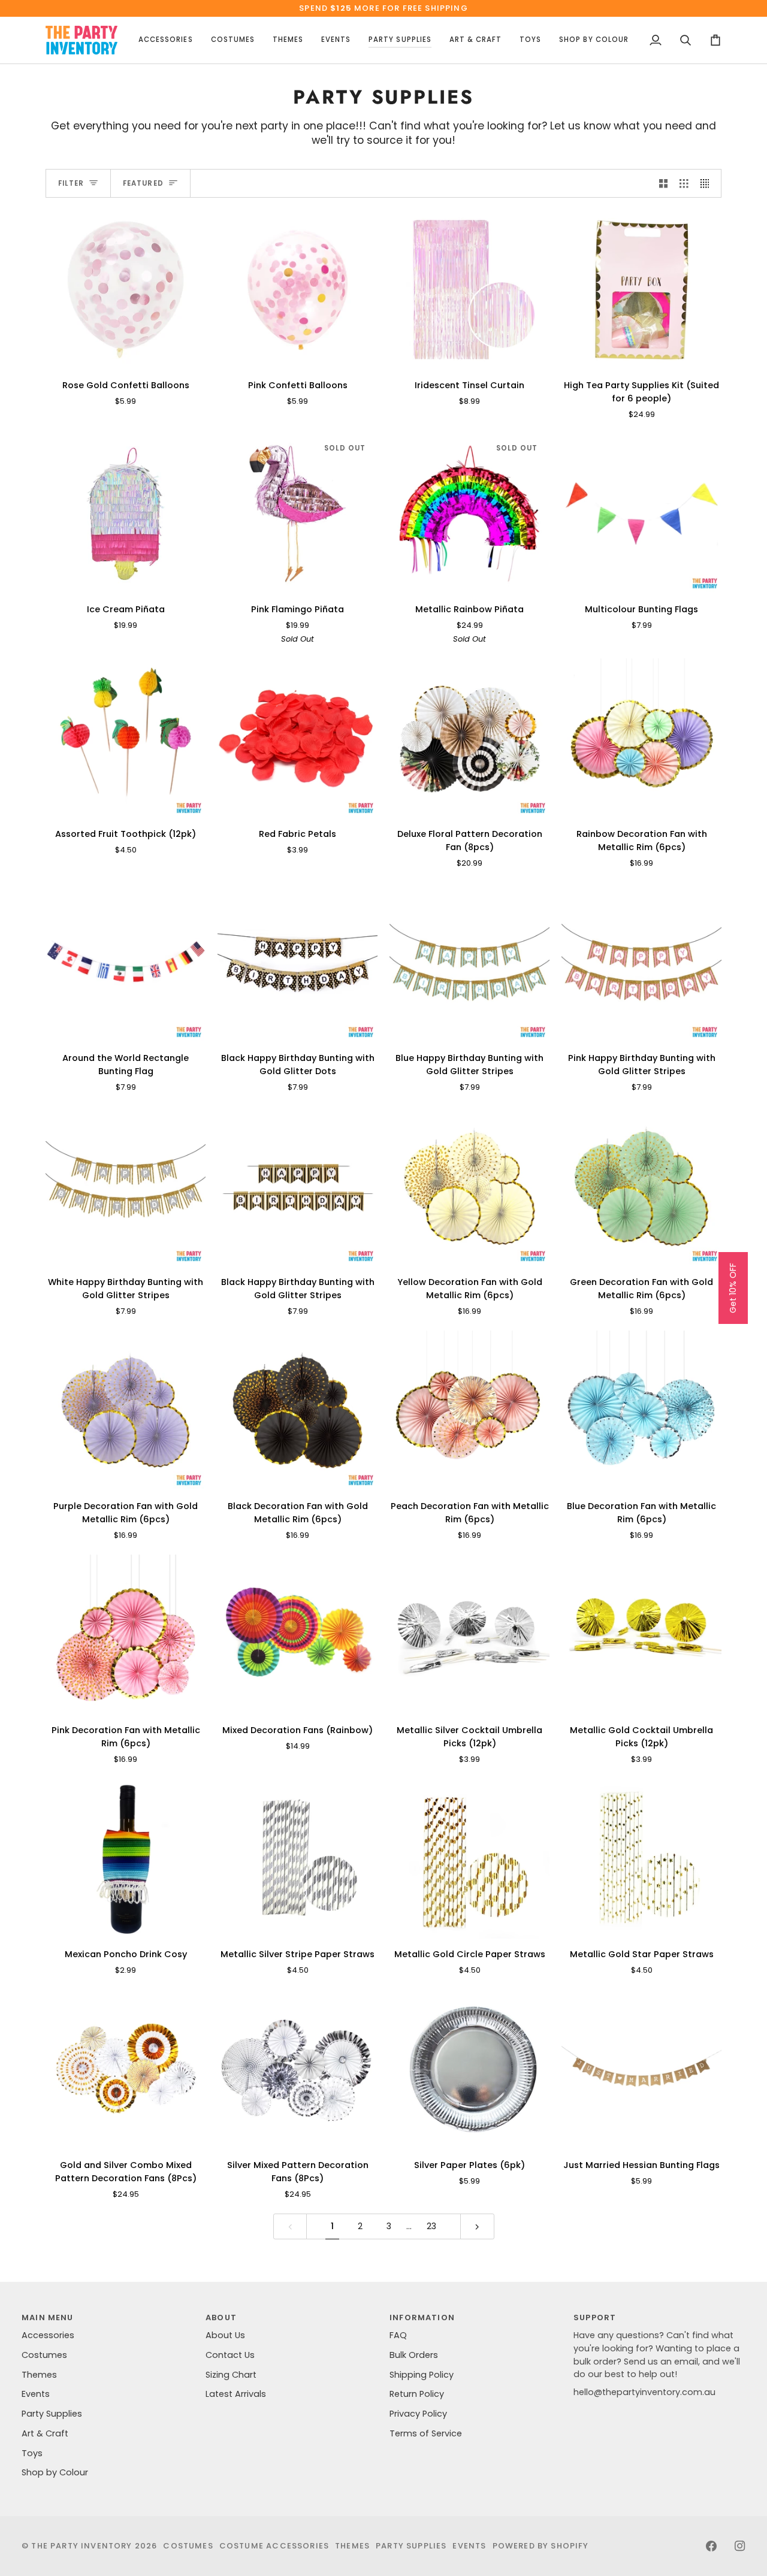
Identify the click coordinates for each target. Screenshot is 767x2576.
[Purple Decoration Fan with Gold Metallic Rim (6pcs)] (126, 1411)
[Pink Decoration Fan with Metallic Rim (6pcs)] (126, 1635)
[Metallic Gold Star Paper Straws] (641, 1859)
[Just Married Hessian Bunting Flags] (641, 2069)
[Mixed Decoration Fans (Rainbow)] (298, 1635)
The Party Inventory (81, 2546)
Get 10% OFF (733, 1288)
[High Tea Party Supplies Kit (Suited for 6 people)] (641, 290)
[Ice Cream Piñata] (126, 514)
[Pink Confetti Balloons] (298, 290)
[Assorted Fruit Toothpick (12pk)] (126, 738)
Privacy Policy (418, 2414)
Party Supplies (52, 2414)
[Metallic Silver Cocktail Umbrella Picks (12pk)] (469, 1635)
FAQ (398, 2335)
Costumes (44, 2355)
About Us (225, 2335)
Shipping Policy (422, 2375)
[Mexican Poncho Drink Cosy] (126, 1859)
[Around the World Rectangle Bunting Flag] (126, 962)
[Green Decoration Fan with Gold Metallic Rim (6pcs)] (641, 1186)
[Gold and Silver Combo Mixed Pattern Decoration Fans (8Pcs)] (126, 2069)
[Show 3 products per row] (684, 183)
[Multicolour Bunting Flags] (641, 514)
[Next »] (477, 2226)
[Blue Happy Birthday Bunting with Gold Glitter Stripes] (469, 962)
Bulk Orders (414, 2355)
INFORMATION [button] (422, 2318)
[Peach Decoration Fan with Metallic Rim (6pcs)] (469, 1411)
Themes (39, 2375)
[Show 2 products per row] (664, 183)
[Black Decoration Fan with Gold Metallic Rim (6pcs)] (298, 1411)
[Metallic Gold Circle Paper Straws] (469, 1859)
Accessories (48, 2335)
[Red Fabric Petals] (298, 738)
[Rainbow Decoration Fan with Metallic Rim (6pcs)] (641, 738)
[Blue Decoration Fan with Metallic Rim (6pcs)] (641, 1411)
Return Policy (417, 2394)
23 (431, 2226)
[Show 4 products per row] (708, 183)
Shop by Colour (55, 2472)
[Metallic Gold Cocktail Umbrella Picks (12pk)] (641, 1635)
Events (36, 2394)
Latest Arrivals (236, 2394)
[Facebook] (711, 2546)
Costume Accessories (274, 2546)
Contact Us (230, 2355)
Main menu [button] (48, 2318)
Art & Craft (45, 2433)
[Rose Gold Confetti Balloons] (126, 290)
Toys (32, 2453)
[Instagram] (740, 2546)
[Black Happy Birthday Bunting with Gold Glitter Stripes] (298, 1186)
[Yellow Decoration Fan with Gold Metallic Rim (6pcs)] (469, 1186)
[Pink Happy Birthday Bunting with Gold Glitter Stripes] (641, 962)
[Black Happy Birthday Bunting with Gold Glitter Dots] (298, 962)
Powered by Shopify (541, 2546)
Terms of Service (426, 2433)
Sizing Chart (231, 2375)
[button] (165, 40)
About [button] (221, 2318)
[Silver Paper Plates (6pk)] (469, 2069)
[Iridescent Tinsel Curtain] (469, 290)
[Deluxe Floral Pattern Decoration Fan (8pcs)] (469, 738)
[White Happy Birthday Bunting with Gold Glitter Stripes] (126, 1186)
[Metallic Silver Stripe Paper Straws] (298, 1859)
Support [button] (595, 2318)
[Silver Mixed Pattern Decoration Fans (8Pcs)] (298, 2069)
